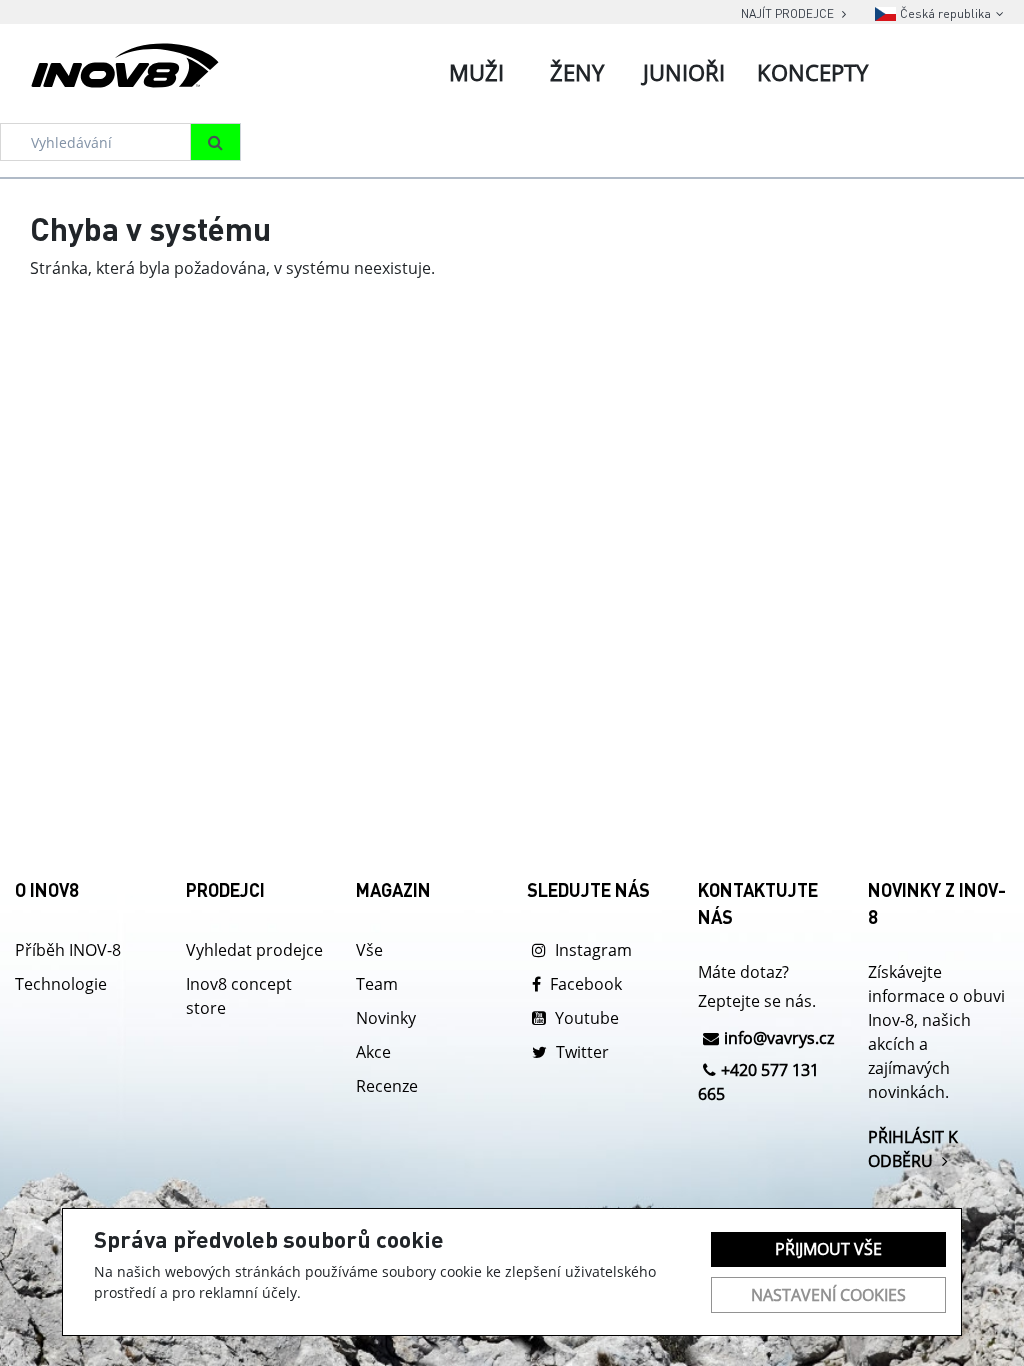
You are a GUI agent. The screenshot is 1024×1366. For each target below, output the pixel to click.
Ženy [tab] (577, 72)
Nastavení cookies (828, 1295)
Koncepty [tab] (812, 72)
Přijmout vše (828, 1249)
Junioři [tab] (684, 72)
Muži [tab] (476, 72)
